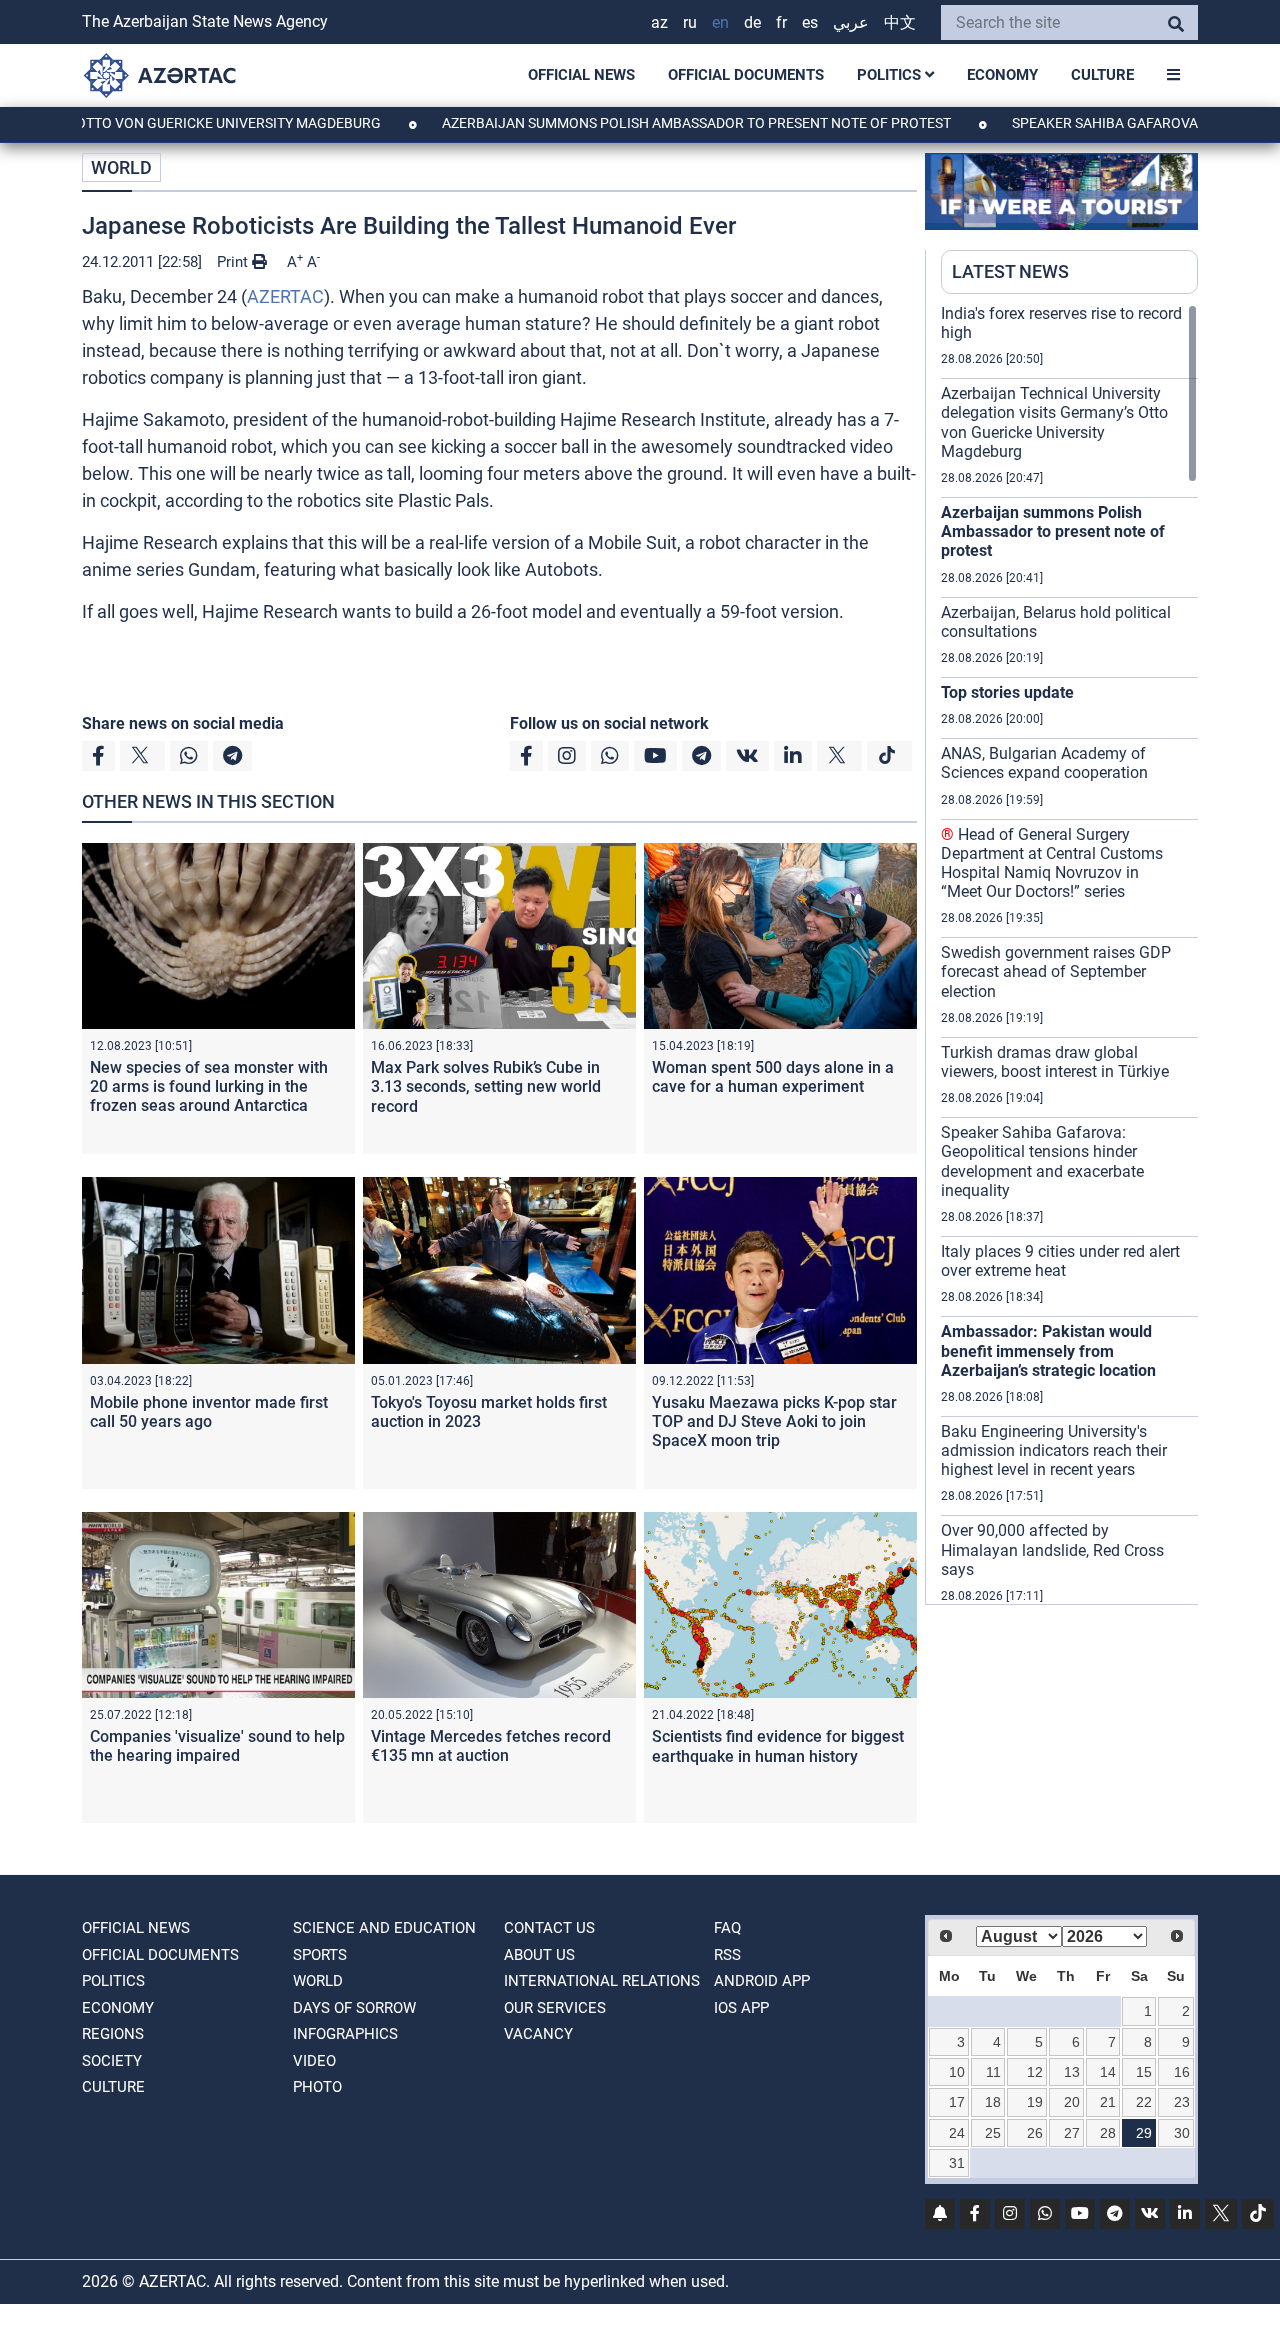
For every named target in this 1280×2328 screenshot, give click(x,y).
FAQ (727, 1928)
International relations (602, 1981)
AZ (659, 22)
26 (1035, 2133)
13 (1072, 2072)
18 (993, 2102)
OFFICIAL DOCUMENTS (746, 75)
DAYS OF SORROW (354, 2008)
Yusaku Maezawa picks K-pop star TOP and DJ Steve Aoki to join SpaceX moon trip (774, 1421)
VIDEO (314, 2061)
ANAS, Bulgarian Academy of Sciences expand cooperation (1044, 763)
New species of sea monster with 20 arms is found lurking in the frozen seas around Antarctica (209, 1086)
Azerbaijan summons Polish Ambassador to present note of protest (636, 123)
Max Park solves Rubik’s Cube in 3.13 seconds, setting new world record (486, 1086)
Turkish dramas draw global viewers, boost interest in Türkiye (1055, 1062)
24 (957, 2133)
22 (1144, 2102)
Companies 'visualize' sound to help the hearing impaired (217, 1746)
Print (234, 262)
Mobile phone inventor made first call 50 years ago (209, 1412)
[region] (1069, 954)
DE (752, 22)
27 (1072, 2133)
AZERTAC (285, 296)
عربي (851, 22)
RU (690, 22)
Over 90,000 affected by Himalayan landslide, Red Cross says (1052, 1549)
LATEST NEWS (1010, 271)
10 (957, 2072)
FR (781, 22)
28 (1108, 2133)
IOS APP (741, 2008)
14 (1108, 2072)
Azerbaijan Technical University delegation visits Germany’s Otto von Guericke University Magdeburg (1054, 422)
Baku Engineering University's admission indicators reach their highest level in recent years (1054, 1450)
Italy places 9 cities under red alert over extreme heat (1060, 1261)
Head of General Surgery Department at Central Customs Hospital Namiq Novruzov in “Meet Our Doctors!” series (1052, 863)
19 (1035, 2102)
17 (957, 2102)
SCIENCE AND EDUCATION (384, 1928)
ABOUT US (539, 1955)
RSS (727, 1955)
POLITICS (891, 75)
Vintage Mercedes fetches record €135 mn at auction (491, 1746)
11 (993, 2072)
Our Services (555, 2008)
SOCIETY (112, 2061)
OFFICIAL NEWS (581, 75)
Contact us (549, 1928)
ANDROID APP (762, 1981)
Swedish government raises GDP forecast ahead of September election (1056, 971)
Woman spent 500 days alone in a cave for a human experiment (773, 1077)
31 (957, 2163)
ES (810, 22)
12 (1035, 2072)
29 (1144, 2133)
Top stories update (1007, 692)
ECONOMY (1002, 75)
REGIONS (113, 2034)
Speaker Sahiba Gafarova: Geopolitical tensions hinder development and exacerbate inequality (1042, 1161)
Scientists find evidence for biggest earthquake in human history (778, 1746)
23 (1182, 2102)
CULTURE (1102, 75)
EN (720, 22)
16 (1182, 2072)
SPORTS (320, 1955)
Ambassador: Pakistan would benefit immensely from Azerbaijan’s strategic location (1048, 1350)
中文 (900, 22)
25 (993, 2133)
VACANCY (538, 2034)
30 (1182, 2133)
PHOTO (317, 2087)
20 (1072, 2102)
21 (1108, 2102)
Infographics (345, 2034)
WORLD (121, 167)
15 (1144, 2072)
